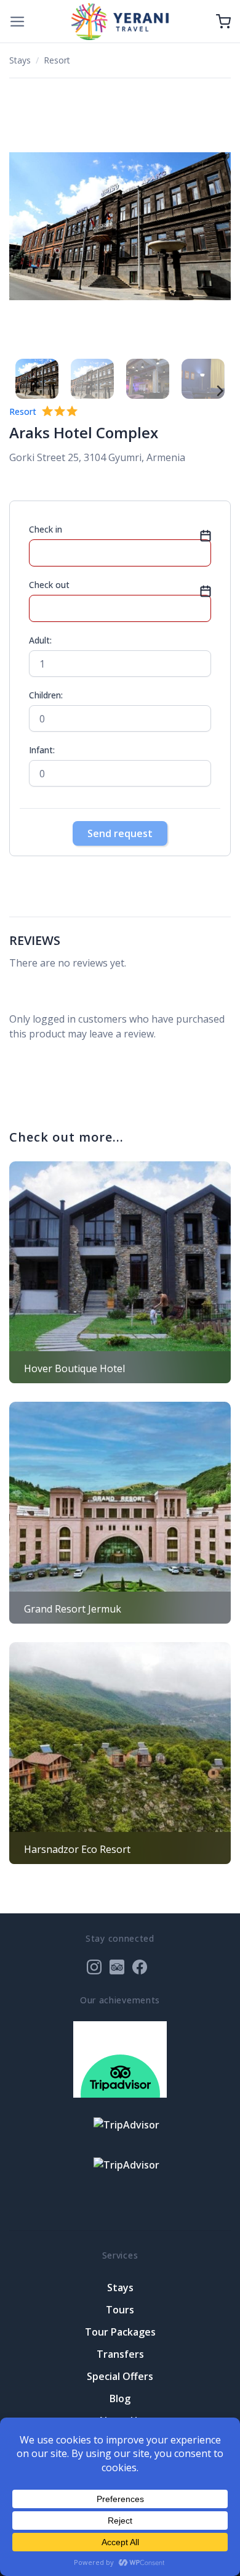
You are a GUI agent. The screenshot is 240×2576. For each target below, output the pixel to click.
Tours (120, 2310)
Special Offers (120, 2376)
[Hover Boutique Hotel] (120, 1272)
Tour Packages (120, 2332)
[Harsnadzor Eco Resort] (120, 1753)
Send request (120, 833)
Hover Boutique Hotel (74, 1368)
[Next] (215, 227)
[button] (18, 22)
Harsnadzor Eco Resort (77, 1849)
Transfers (120, 2354)
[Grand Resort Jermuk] (120, 1513)
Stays (20, 60)
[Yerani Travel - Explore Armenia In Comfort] (120, 21)
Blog (120, 2398)
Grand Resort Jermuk (73, 1609)
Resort (57, 60)
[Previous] (25, 227)
